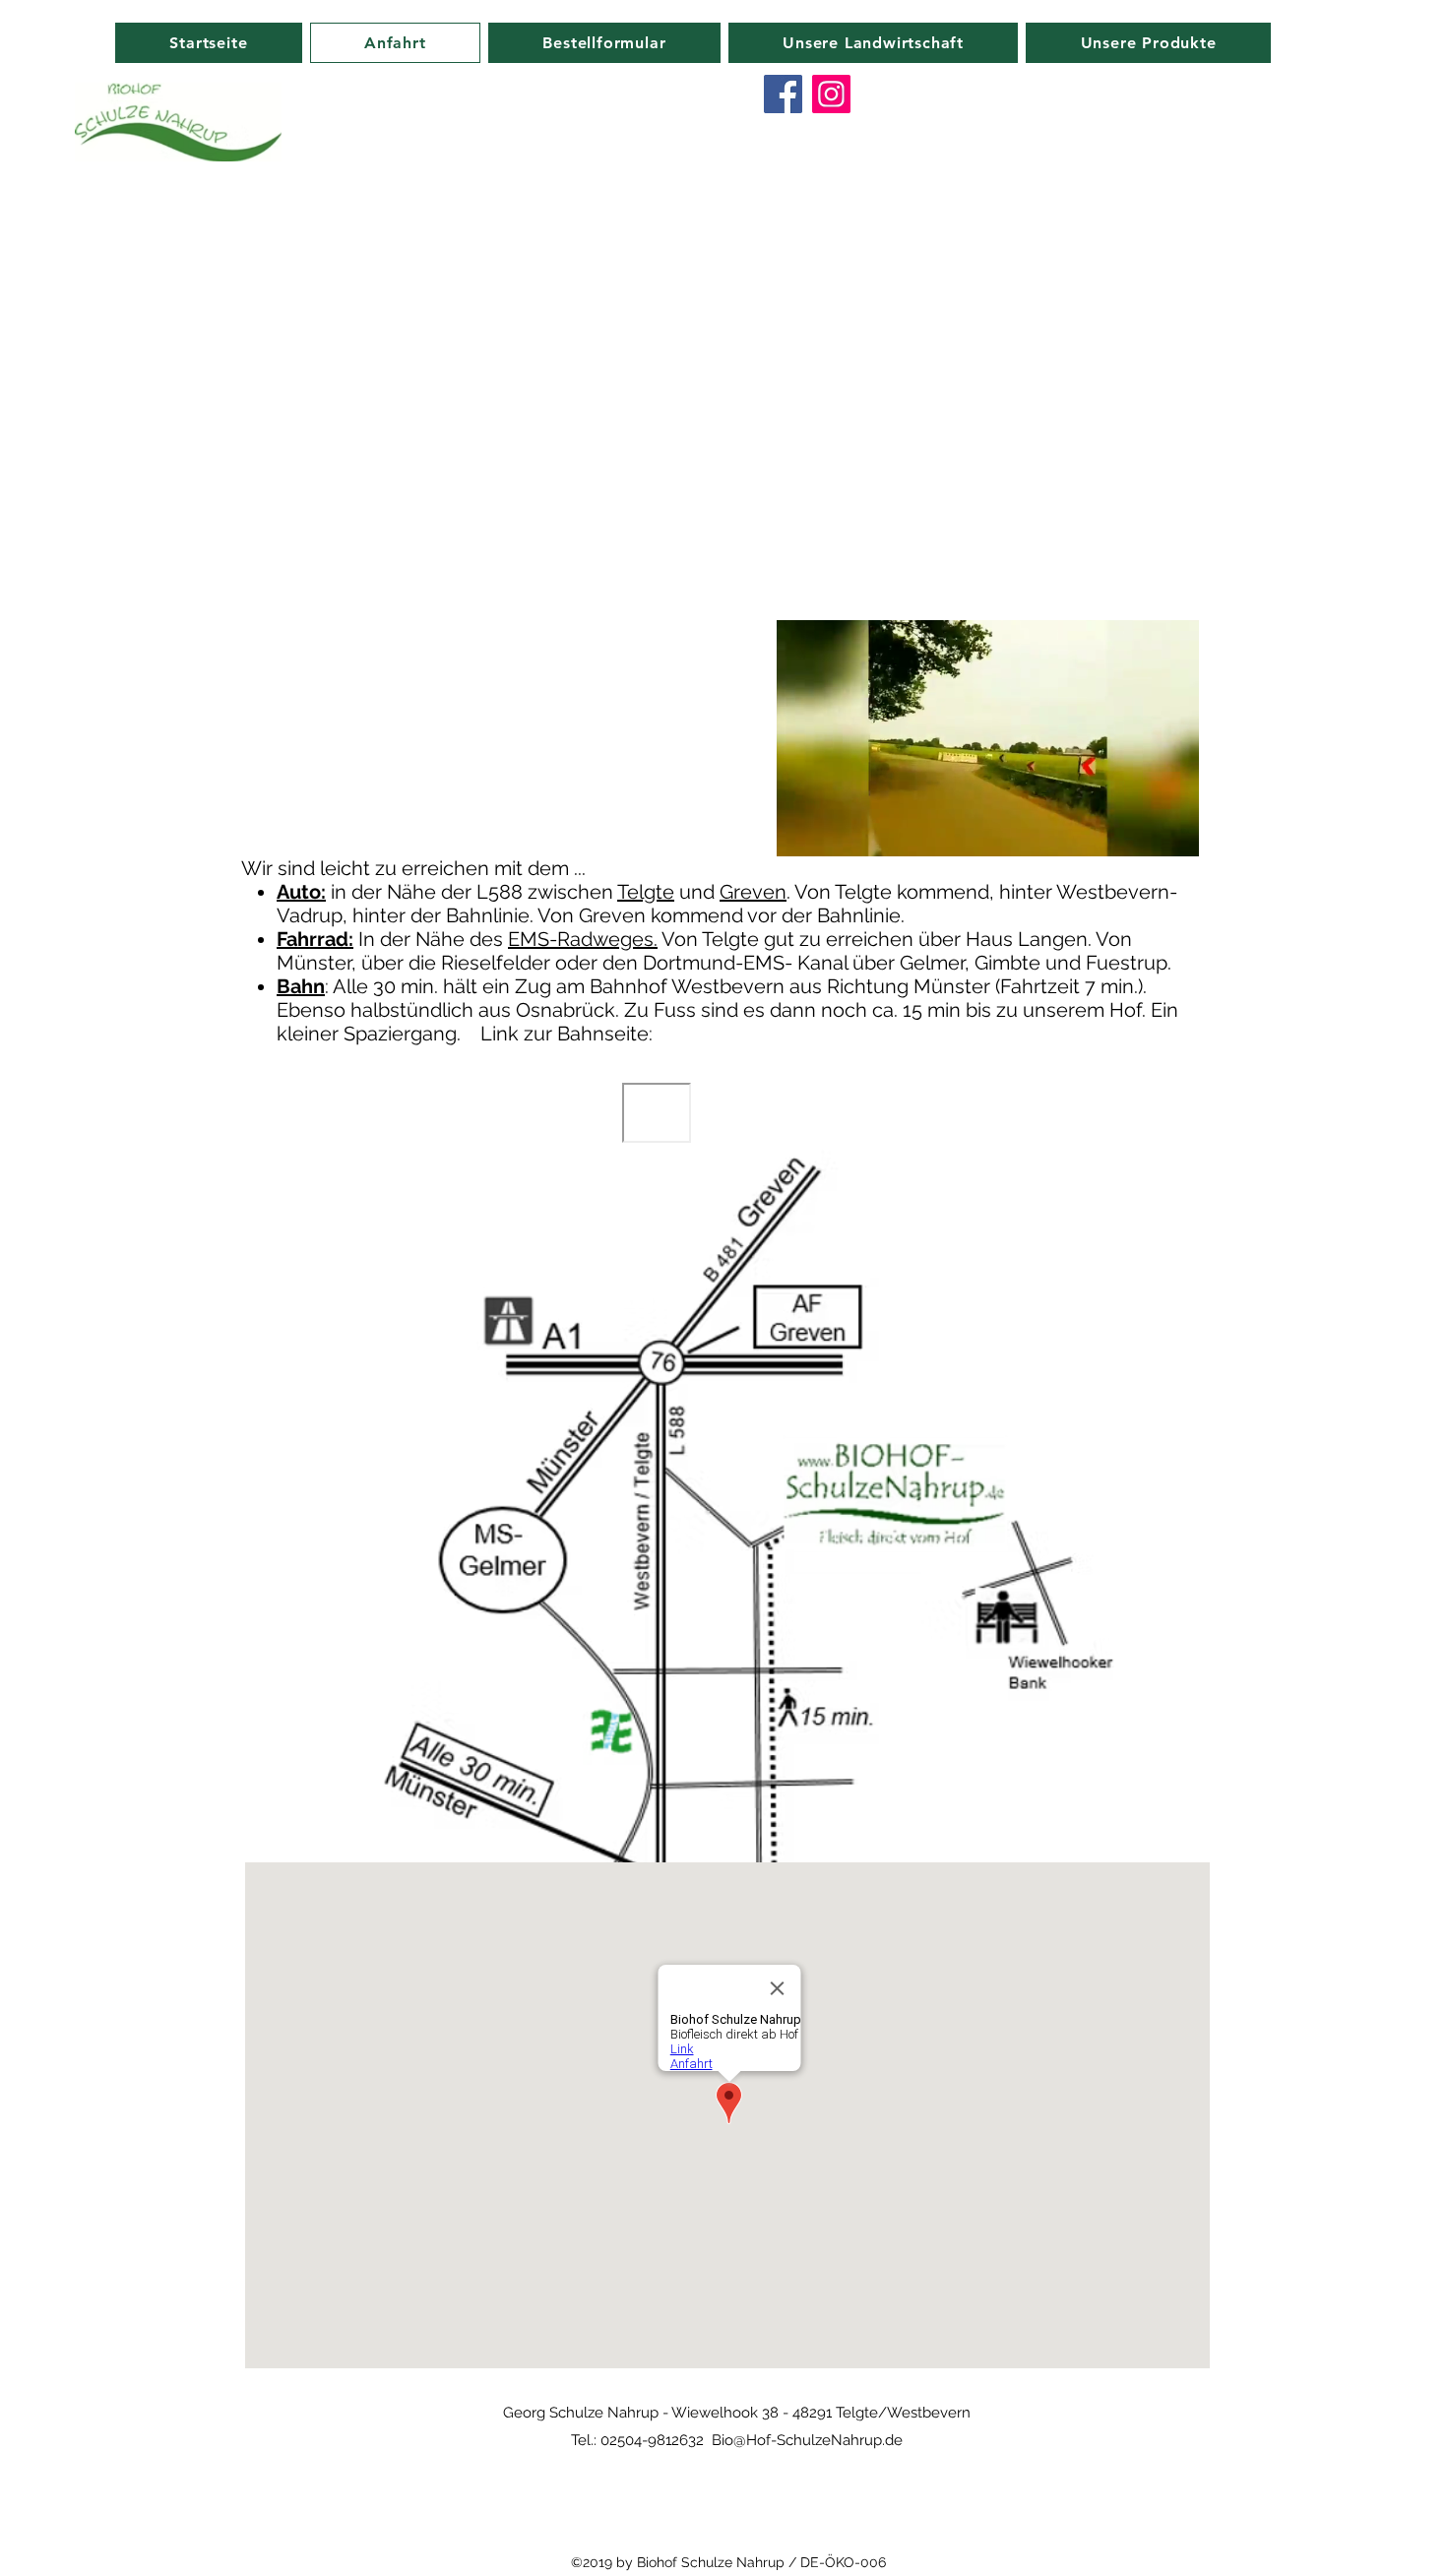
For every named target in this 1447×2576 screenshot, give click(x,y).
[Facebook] (783, 94)
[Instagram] (831, 94)
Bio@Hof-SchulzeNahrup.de (807, 2440)
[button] (1174, 835)
